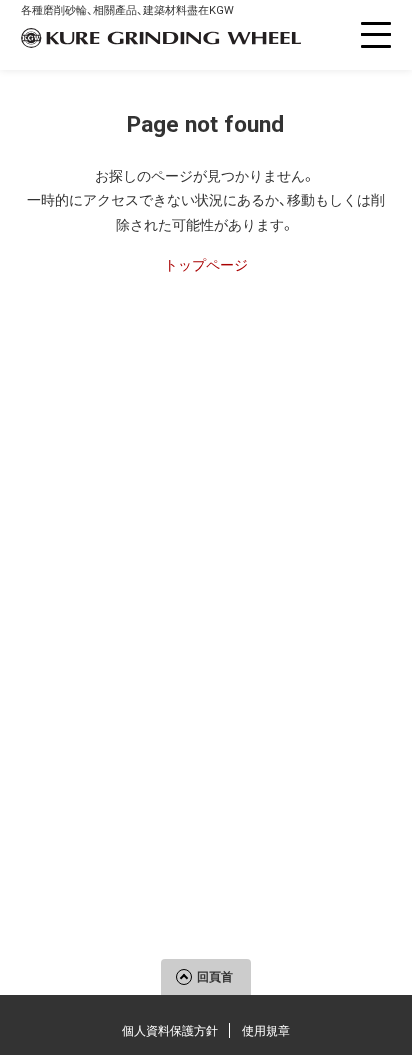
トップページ (206, 265)
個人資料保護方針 (170, 1031)
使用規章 (266, 1031)
